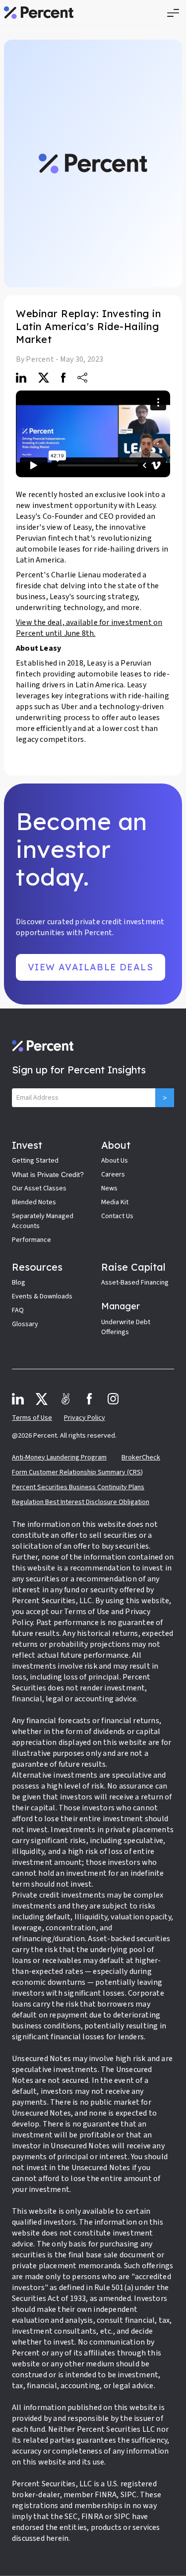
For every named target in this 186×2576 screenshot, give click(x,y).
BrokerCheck (141, 1457)
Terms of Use (32, 1418)
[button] (173, 13)
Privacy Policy (85, 1418)
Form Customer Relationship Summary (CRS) (77, 1472)
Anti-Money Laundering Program (59, 1457)
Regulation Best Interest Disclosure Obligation (81, 1502)
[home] (39, 13)
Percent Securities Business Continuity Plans (78, 1487)
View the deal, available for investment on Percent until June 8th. (89, 628)
